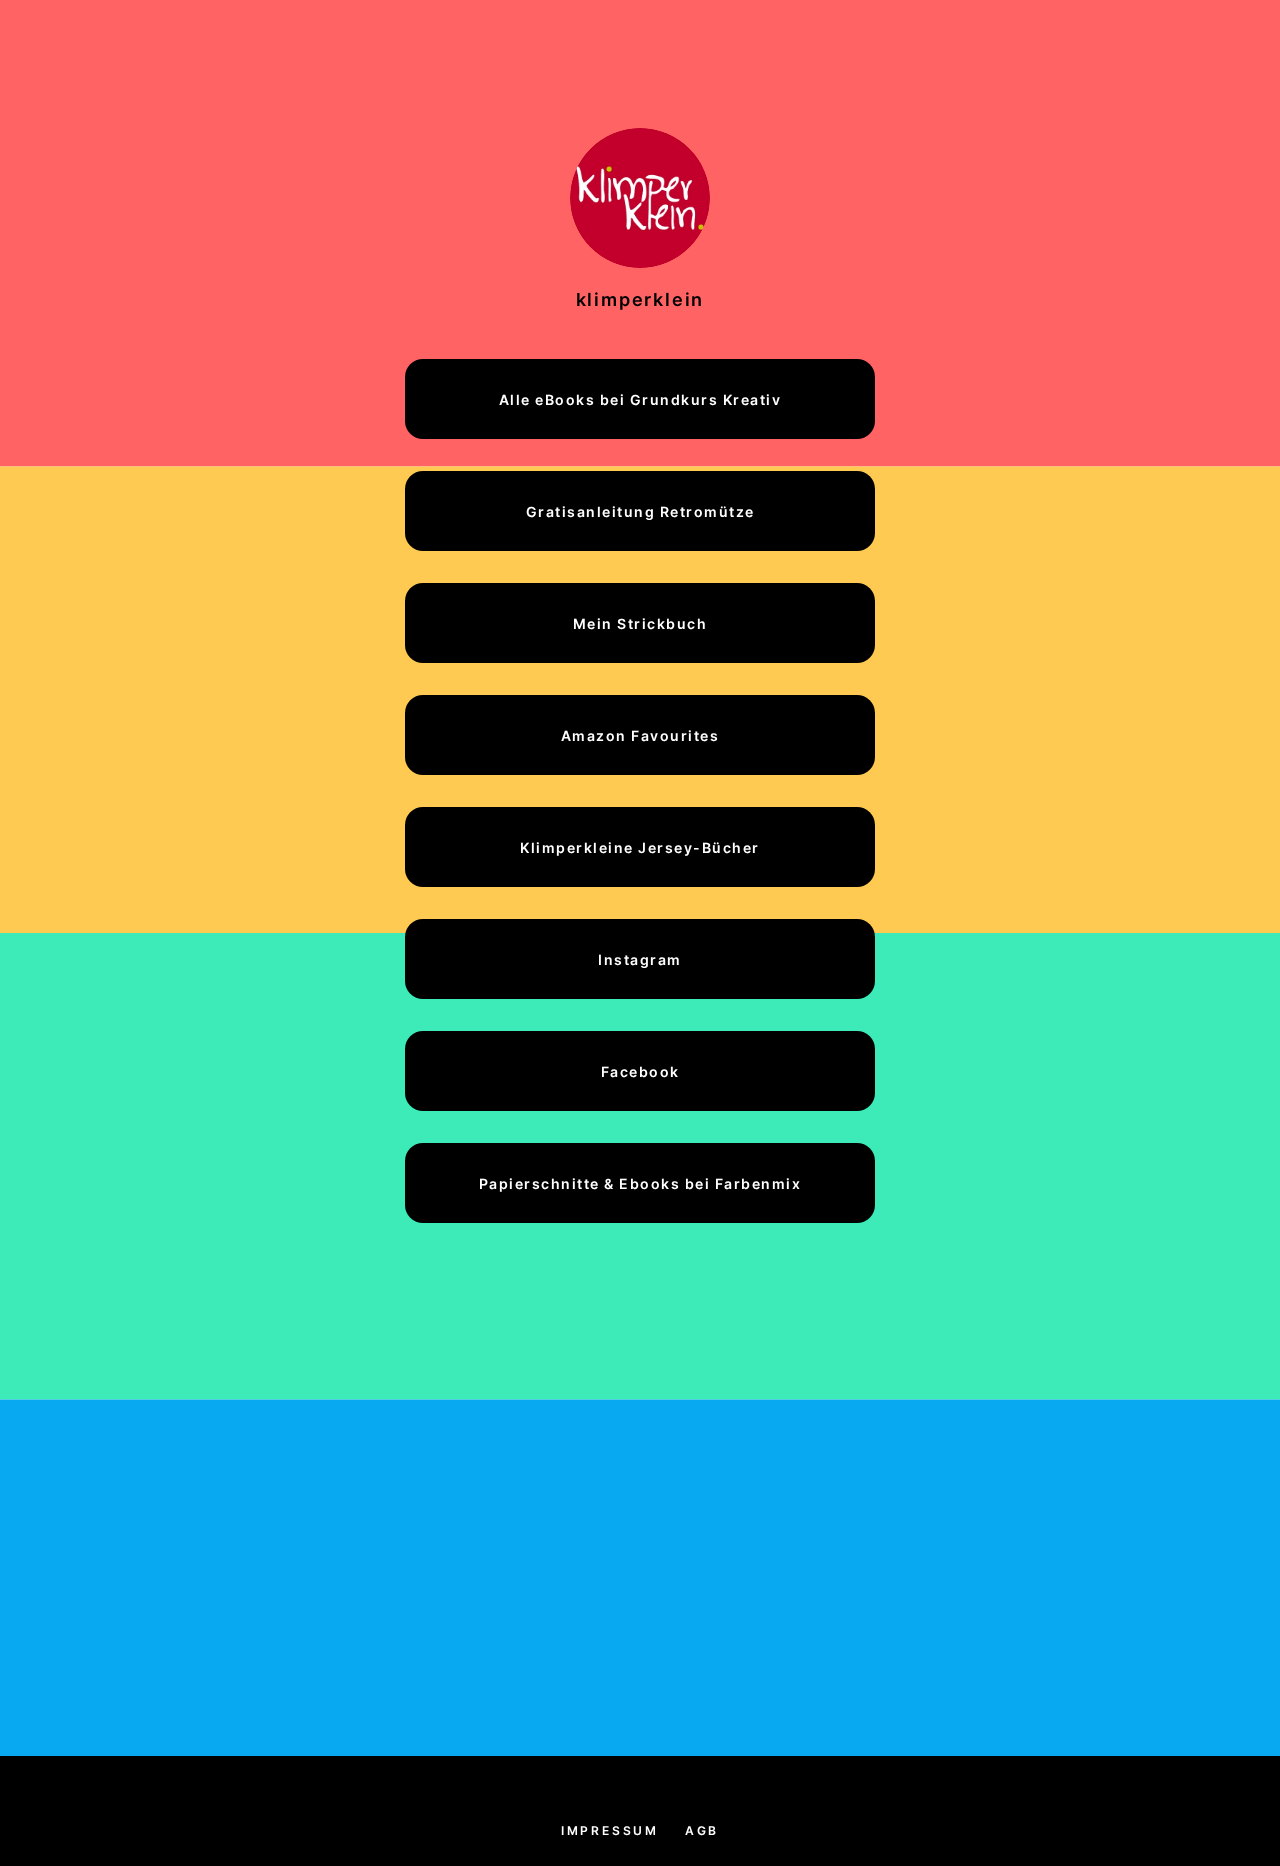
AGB (702, 1830)
